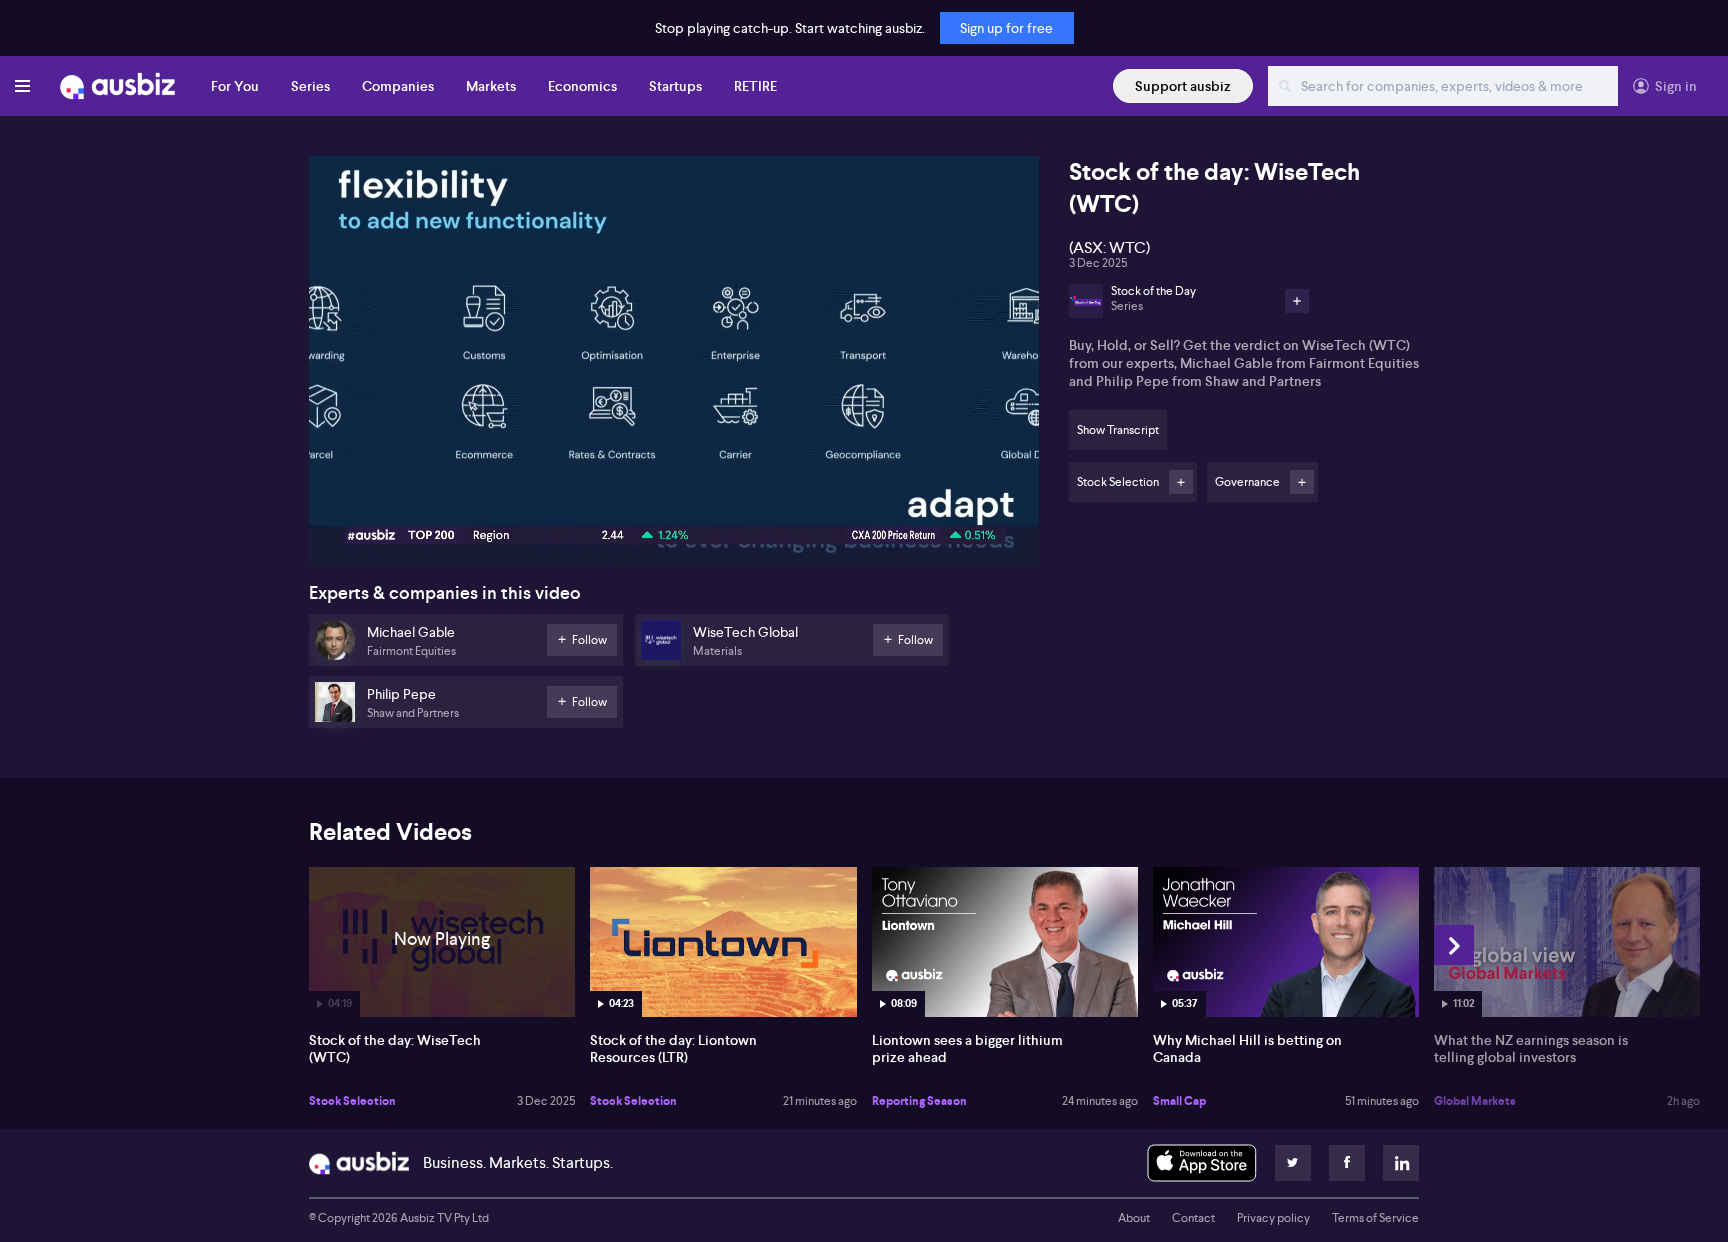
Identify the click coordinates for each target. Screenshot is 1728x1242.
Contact (1193, 1218)
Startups (675, 86)
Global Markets (1475, 1101)
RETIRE (755, 86)
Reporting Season (919, 1101)
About (1134, 1218)
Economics (582, 86)
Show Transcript (1118, 430)
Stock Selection (352, 1101)
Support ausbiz (1183, 86)
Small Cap (1179, 1101)
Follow (1181, 482)
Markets (491, 86)
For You (235, 86)
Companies (398, 86)
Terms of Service (1375, 1218)
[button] (680, 367)
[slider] (674, 495)
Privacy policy (1273, 1218)
